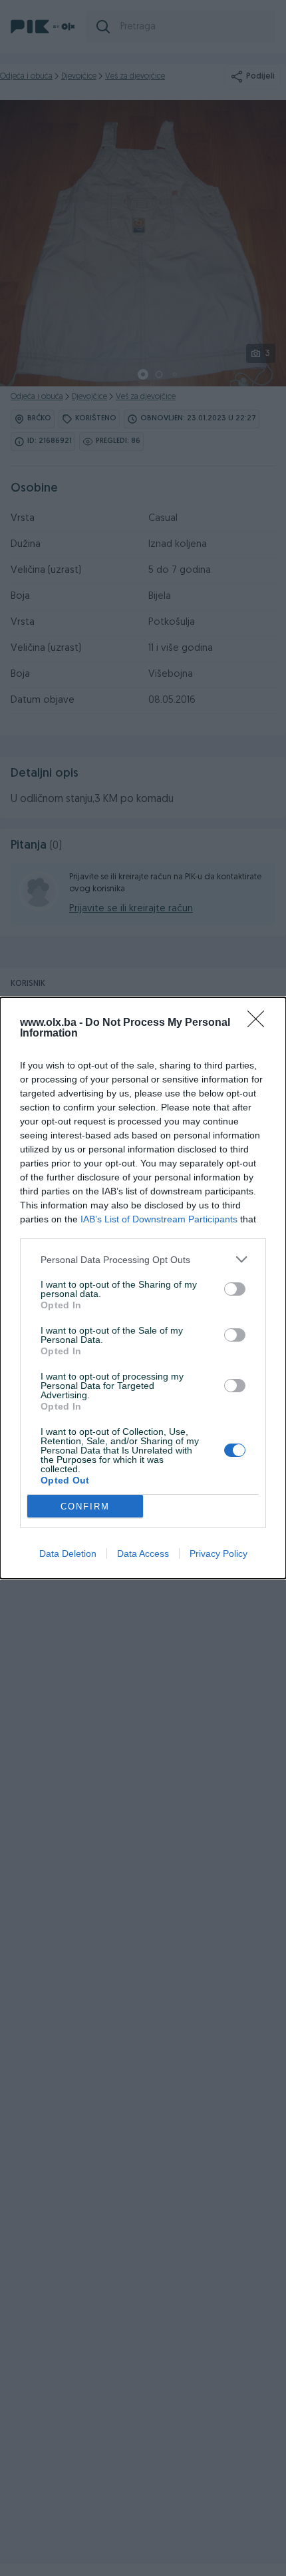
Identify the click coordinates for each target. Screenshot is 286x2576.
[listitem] (143, 1259)
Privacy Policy (218, 1553)
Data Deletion (68, 1553)
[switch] (235, 1289)
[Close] (260, 1023)
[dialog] (143, 1288)
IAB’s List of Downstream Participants (159, 1219)
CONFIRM (85, 1506)
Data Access (143, 1553)
